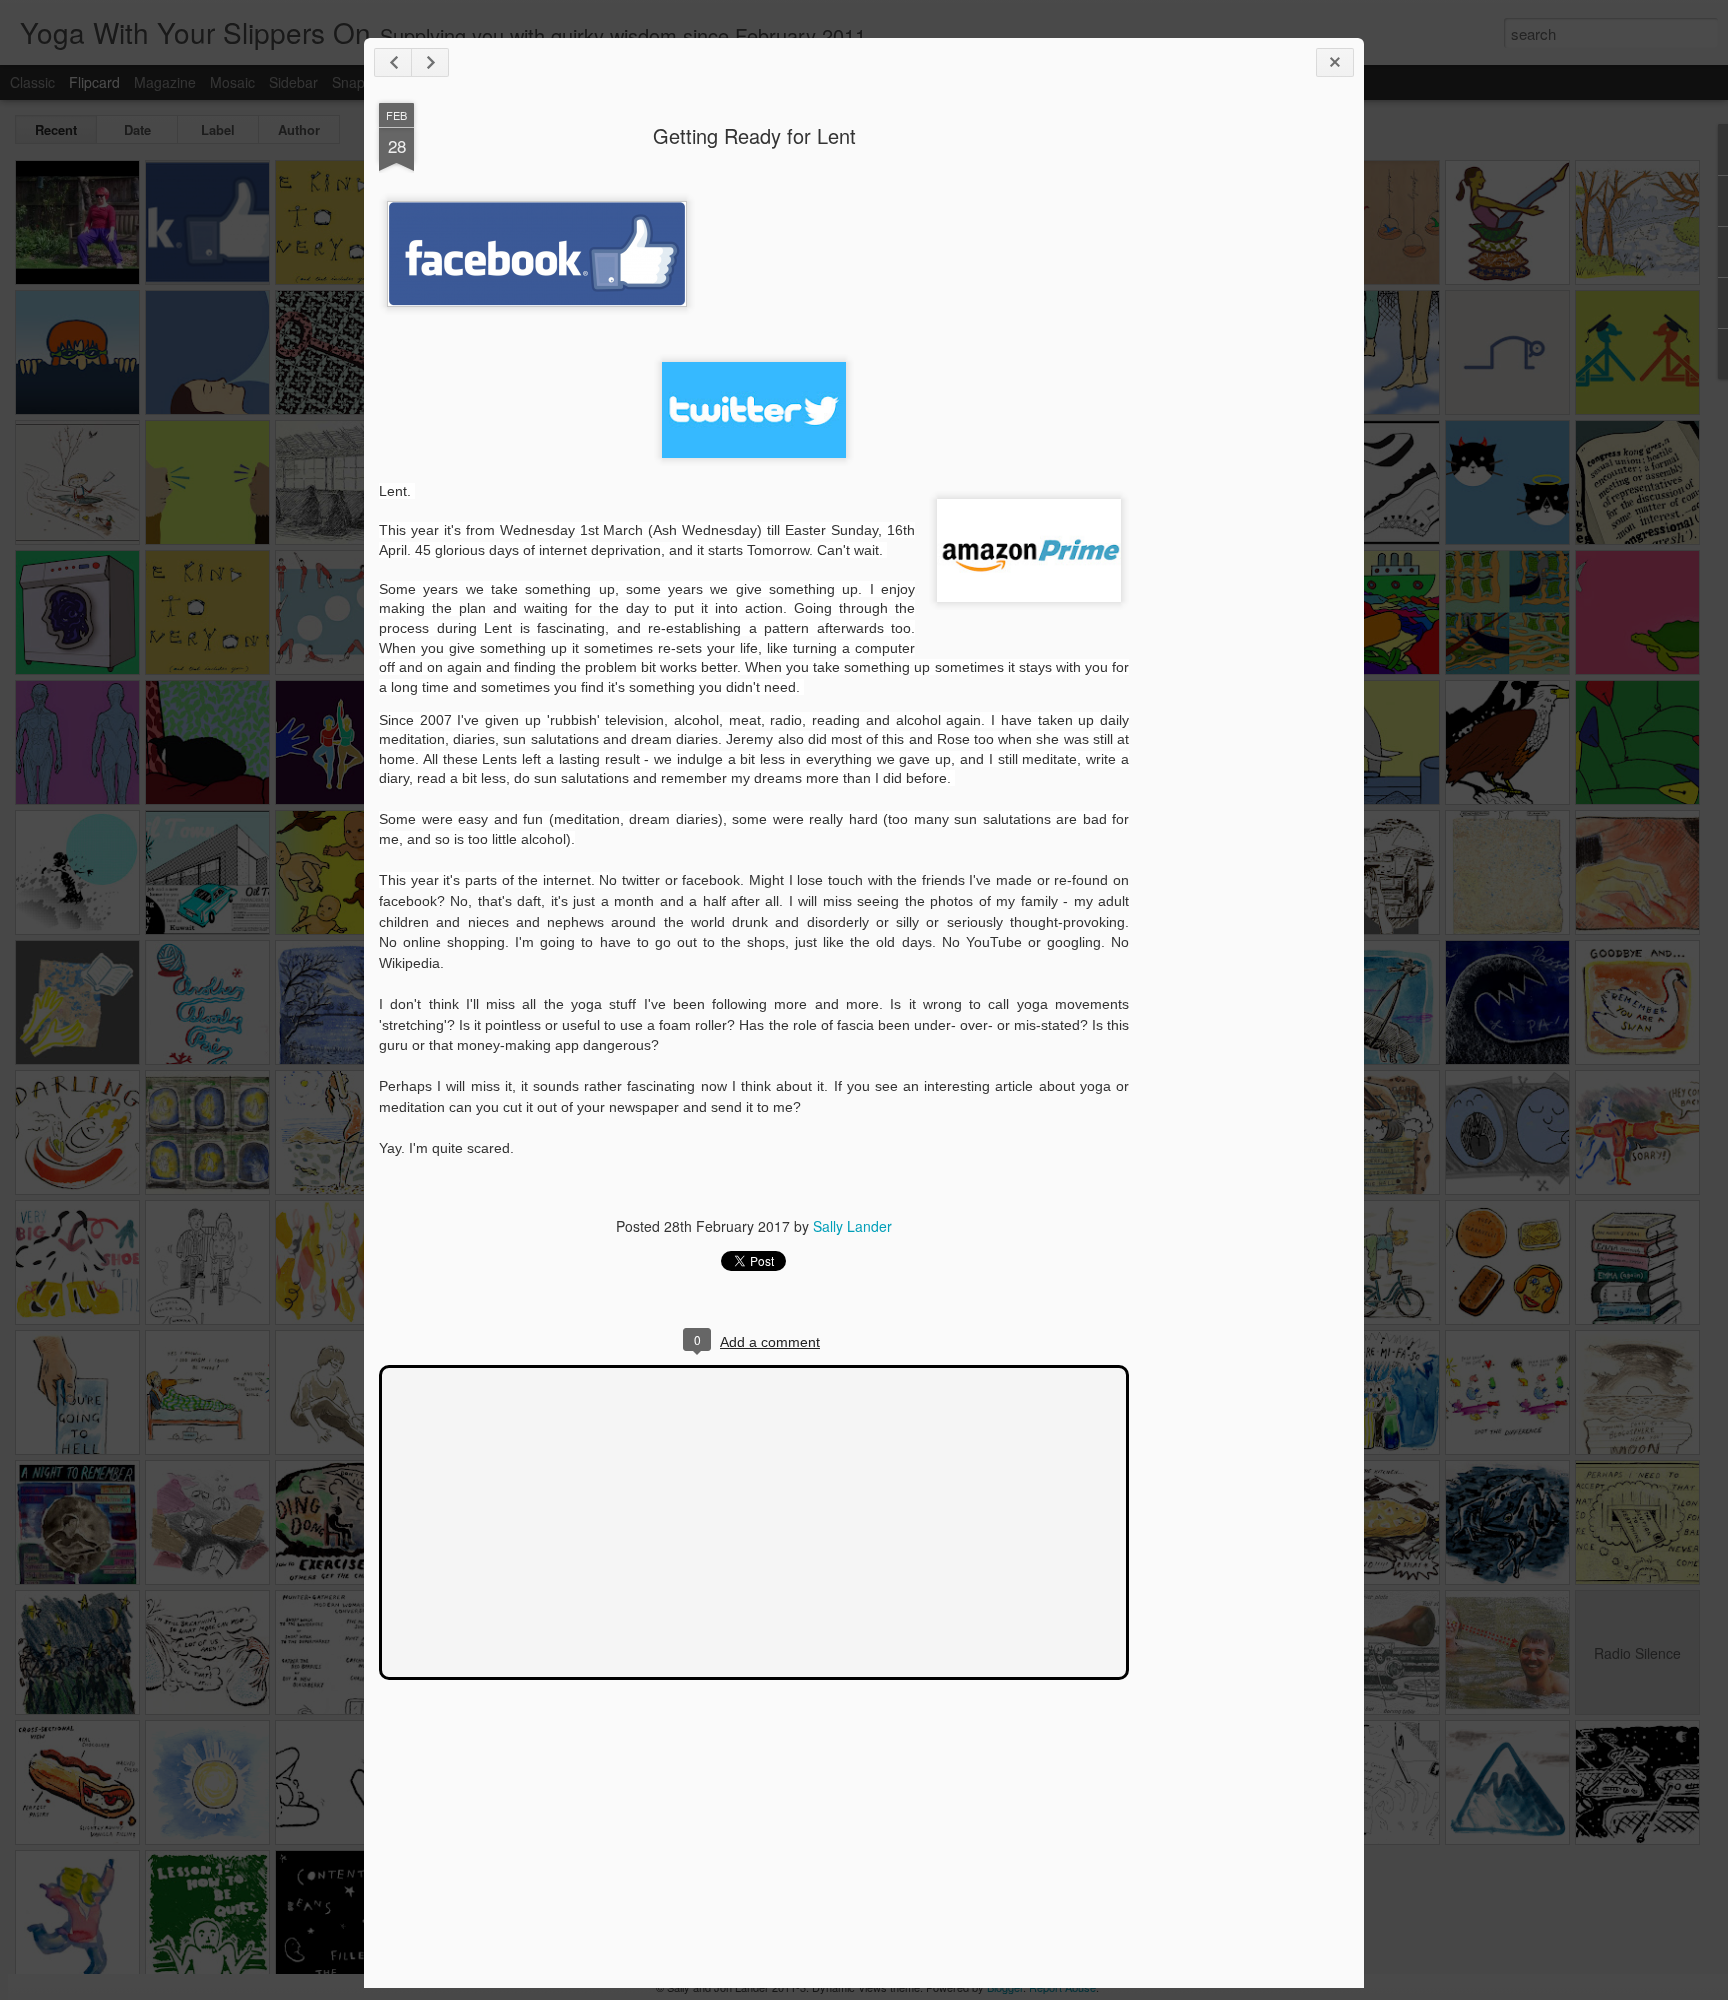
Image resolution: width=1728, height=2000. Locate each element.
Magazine (165, 82)
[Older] (430, 62)
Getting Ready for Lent (754, 135)
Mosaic (232, 82)
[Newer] (393, 62)
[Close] (1335, 62)
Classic (32, 82)
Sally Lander (852, 1226)
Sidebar (293, 82)
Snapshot (362, 82)
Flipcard (94, 82)
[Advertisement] (1239, 418)
